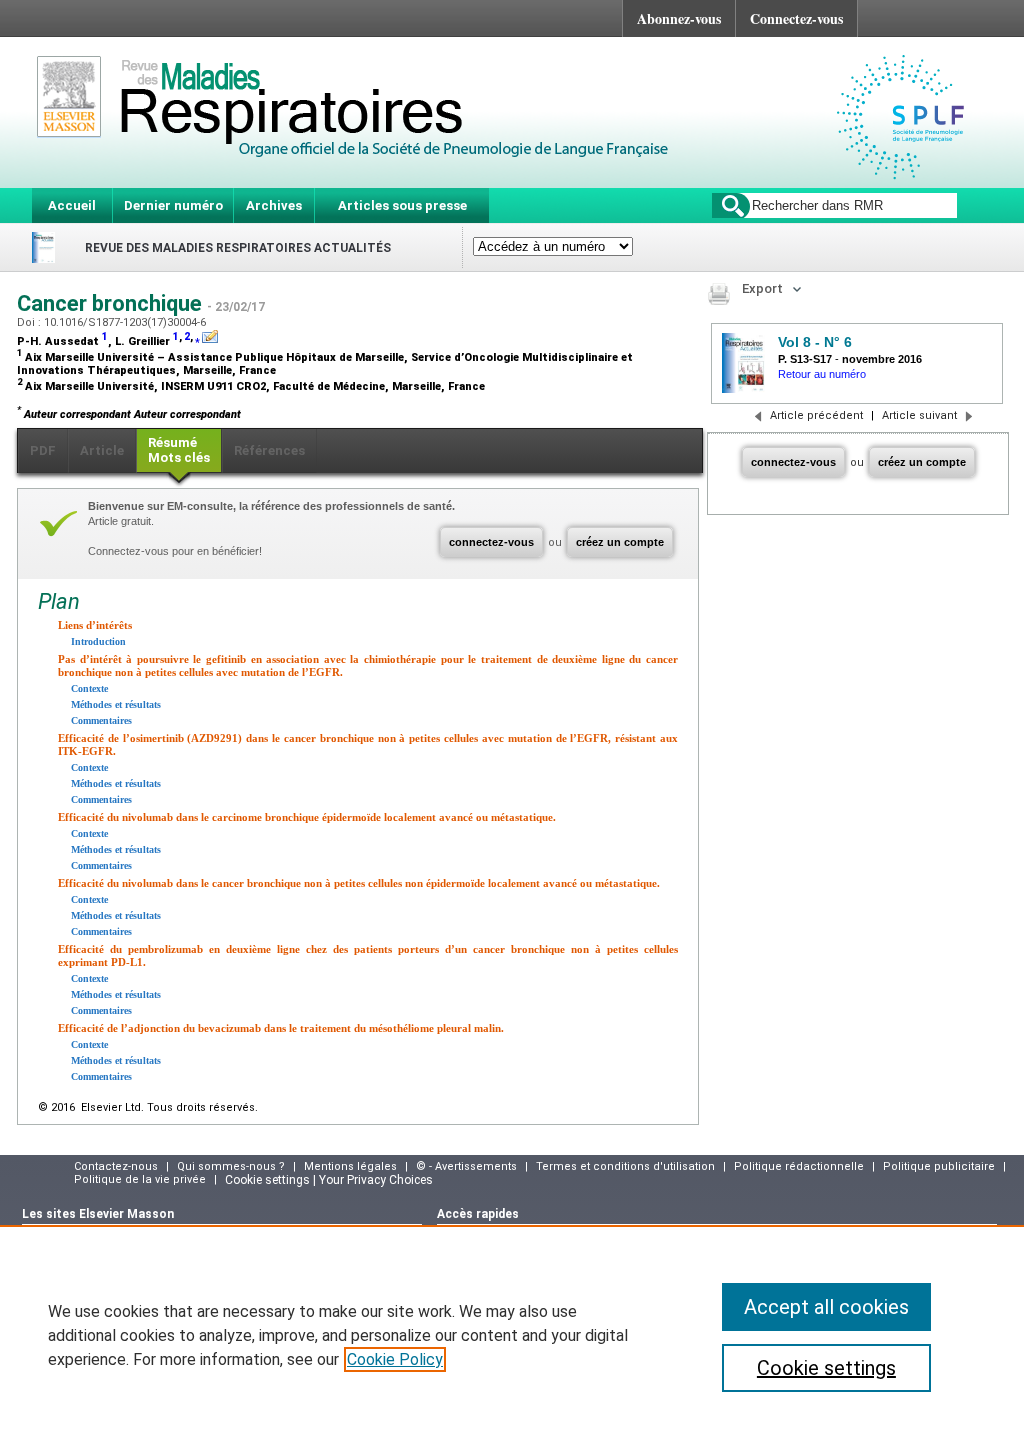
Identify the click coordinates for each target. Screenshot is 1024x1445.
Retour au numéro (822, 374)
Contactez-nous (116, 1166)
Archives (274, 205)
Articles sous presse (402, 205)
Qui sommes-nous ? (231, 1166)
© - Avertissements (466, 1166)
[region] (512, 1335)
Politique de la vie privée (140, 1179)
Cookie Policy (395, 1359)
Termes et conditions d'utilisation (625, 1166)
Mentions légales (350, 1166)
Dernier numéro (173, 205)
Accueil (72, 205)
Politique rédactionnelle (799, 1166)
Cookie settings (826, 1368)
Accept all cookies (826, 1307)
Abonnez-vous (679, 18)
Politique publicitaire (939, 1166)
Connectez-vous (796, 18)
